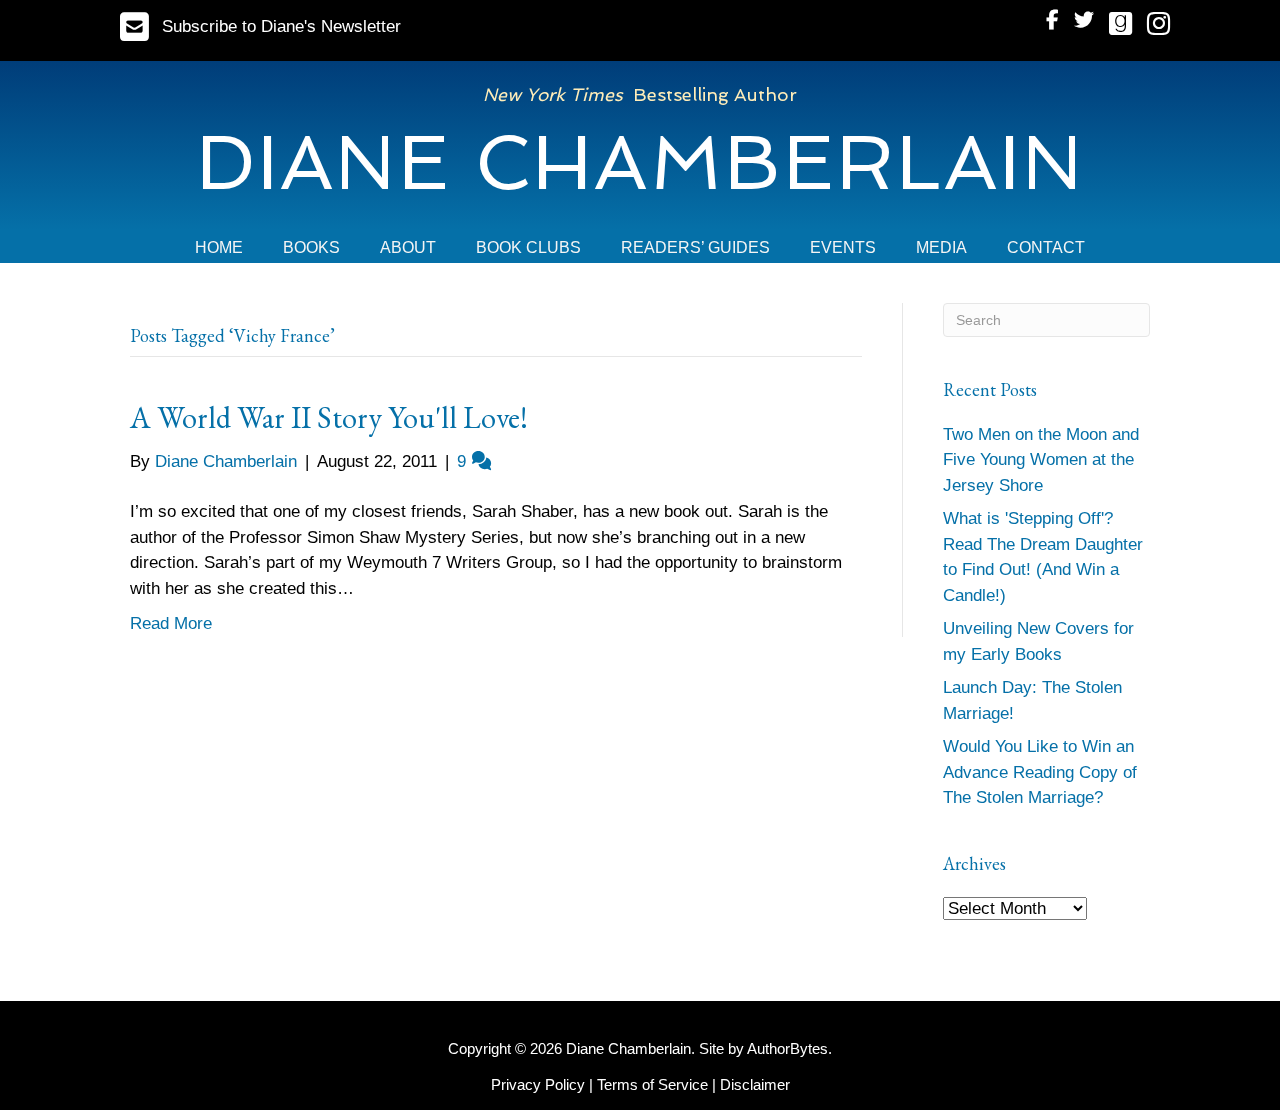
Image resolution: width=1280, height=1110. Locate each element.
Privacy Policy (538, 1084)
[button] (260, 26)
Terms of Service (652, 1084)
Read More (171, 623)
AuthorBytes (787, 1048)
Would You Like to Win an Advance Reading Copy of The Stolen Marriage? (1040, 772)
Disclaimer (755, 1084)
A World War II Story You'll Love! (329, 417)
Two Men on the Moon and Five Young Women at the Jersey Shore (1041, 460)
